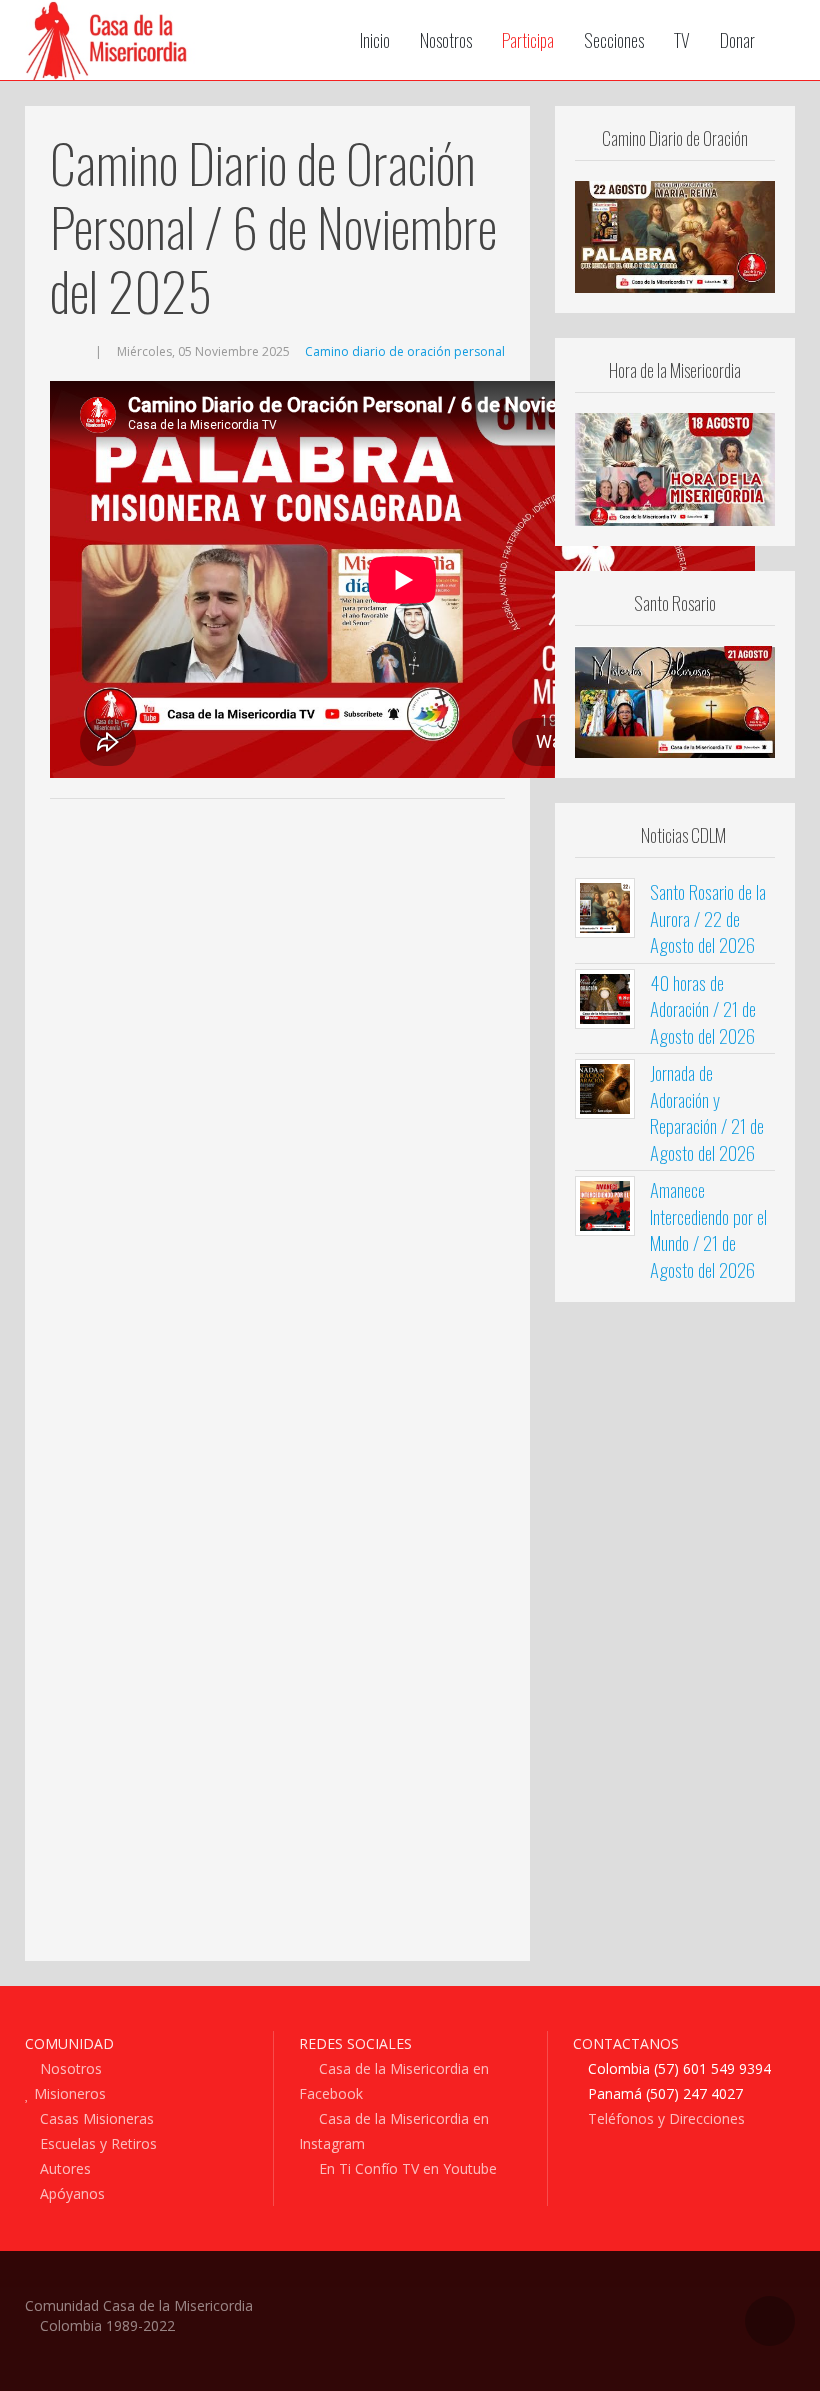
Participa (528, 40)
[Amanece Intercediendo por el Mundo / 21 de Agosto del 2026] (605, 1204)
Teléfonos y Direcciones (664, 2118)
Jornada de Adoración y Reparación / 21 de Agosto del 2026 (707, 1111)
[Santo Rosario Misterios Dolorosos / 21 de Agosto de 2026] (675, 700)
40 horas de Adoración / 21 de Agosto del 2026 (703, 1008)
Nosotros (446, 40)
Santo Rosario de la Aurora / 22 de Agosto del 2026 (708, 917)
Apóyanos (70, 2193)
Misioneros (68, 2093)
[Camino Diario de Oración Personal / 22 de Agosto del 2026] (675, 235)
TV (682, 40)
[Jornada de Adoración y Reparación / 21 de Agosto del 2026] (605, 1087)
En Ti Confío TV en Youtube (406, 2168)
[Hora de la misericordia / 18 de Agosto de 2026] (675, 468)
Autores (63, 2168)
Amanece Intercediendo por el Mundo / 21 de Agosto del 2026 (708, 1228)
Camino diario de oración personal (405, 351)
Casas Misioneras (95, 2118)
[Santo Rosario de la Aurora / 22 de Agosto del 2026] (605, 907)
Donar (737, 40)
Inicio (375, 40)
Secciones (614, 40)
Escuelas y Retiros (96, 2143)
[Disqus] (277, 1109)
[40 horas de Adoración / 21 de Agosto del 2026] (605, 997)
